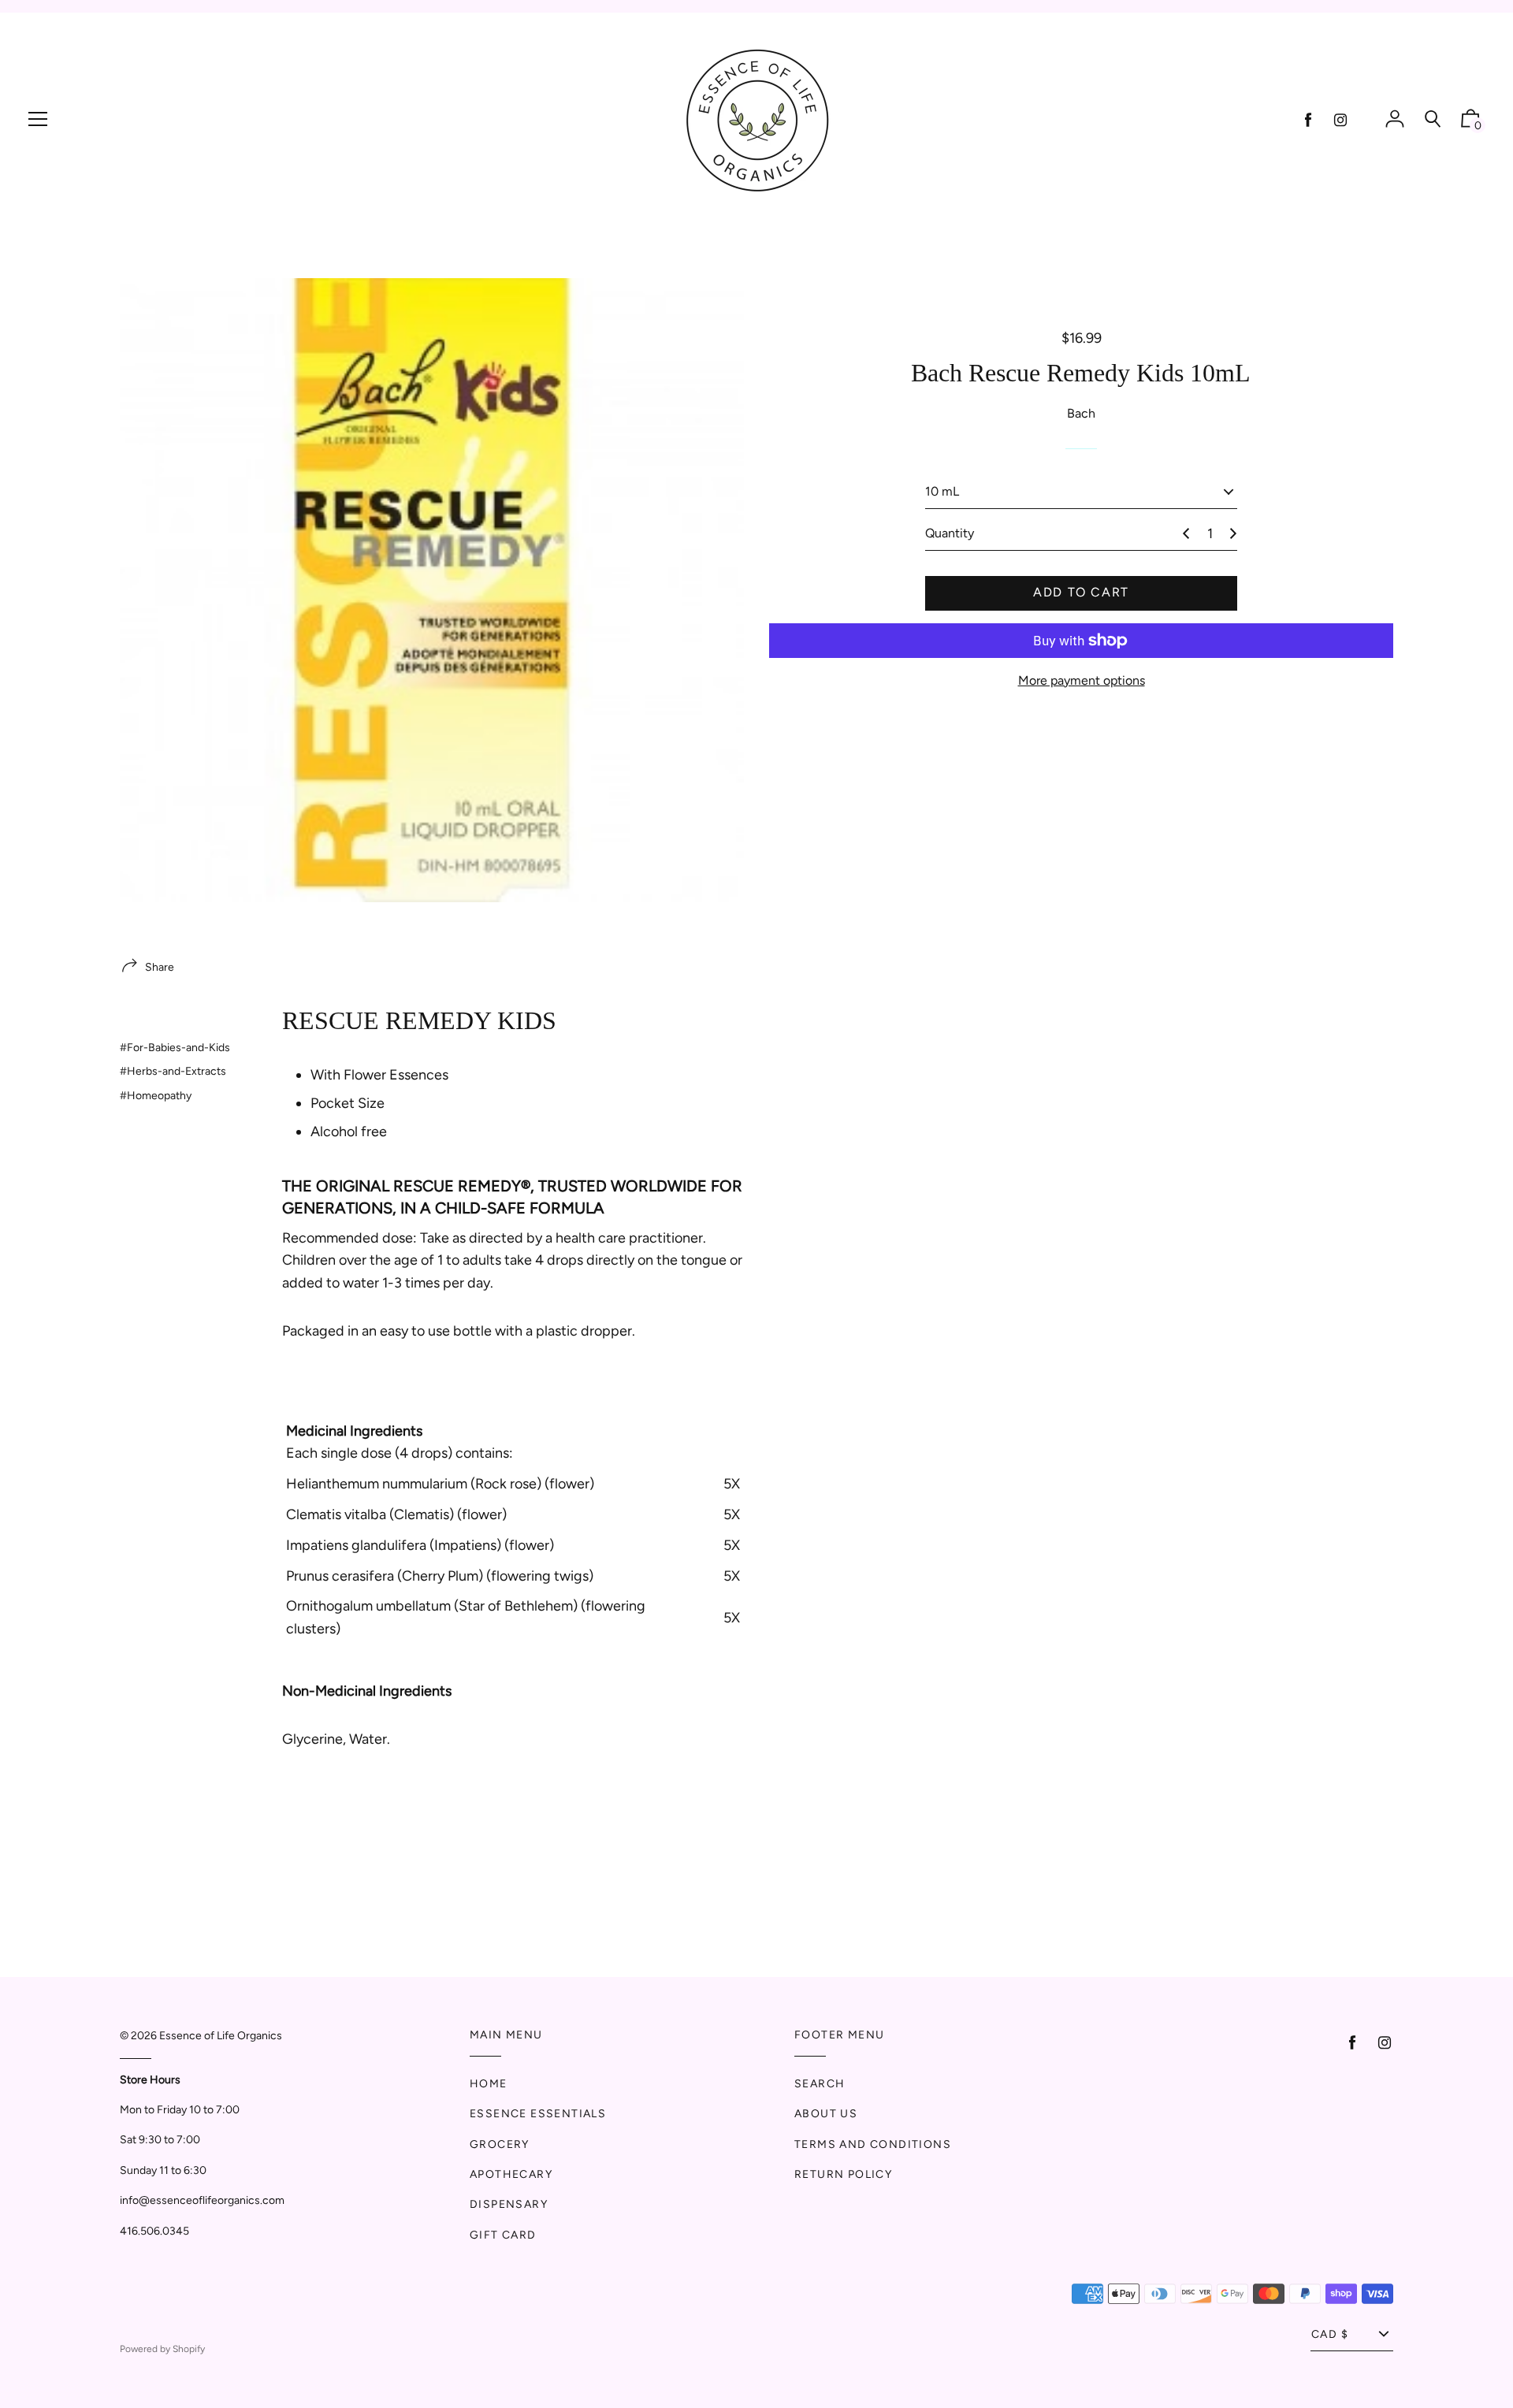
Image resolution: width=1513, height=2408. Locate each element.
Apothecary (511, 2174)
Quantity (950, 534)
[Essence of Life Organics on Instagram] (1340, 120)
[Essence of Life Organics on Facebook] (1308, 120)
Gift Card (503, 2235)
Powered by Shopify (162, 2349)
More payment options (1082, 680)
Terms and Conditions (873, 2144)
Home (489, 2084)
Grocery (500, 2144)
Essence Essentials (538, 2114)
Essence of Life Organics (221, 2036)
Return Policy (843, 2174)
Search (820, 2084)
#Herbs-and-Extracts (173, 1071)
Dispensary (509, 2204)
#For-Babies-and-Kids (175, 1048)
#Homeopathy (156, 1096)
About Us (826, 2114)
